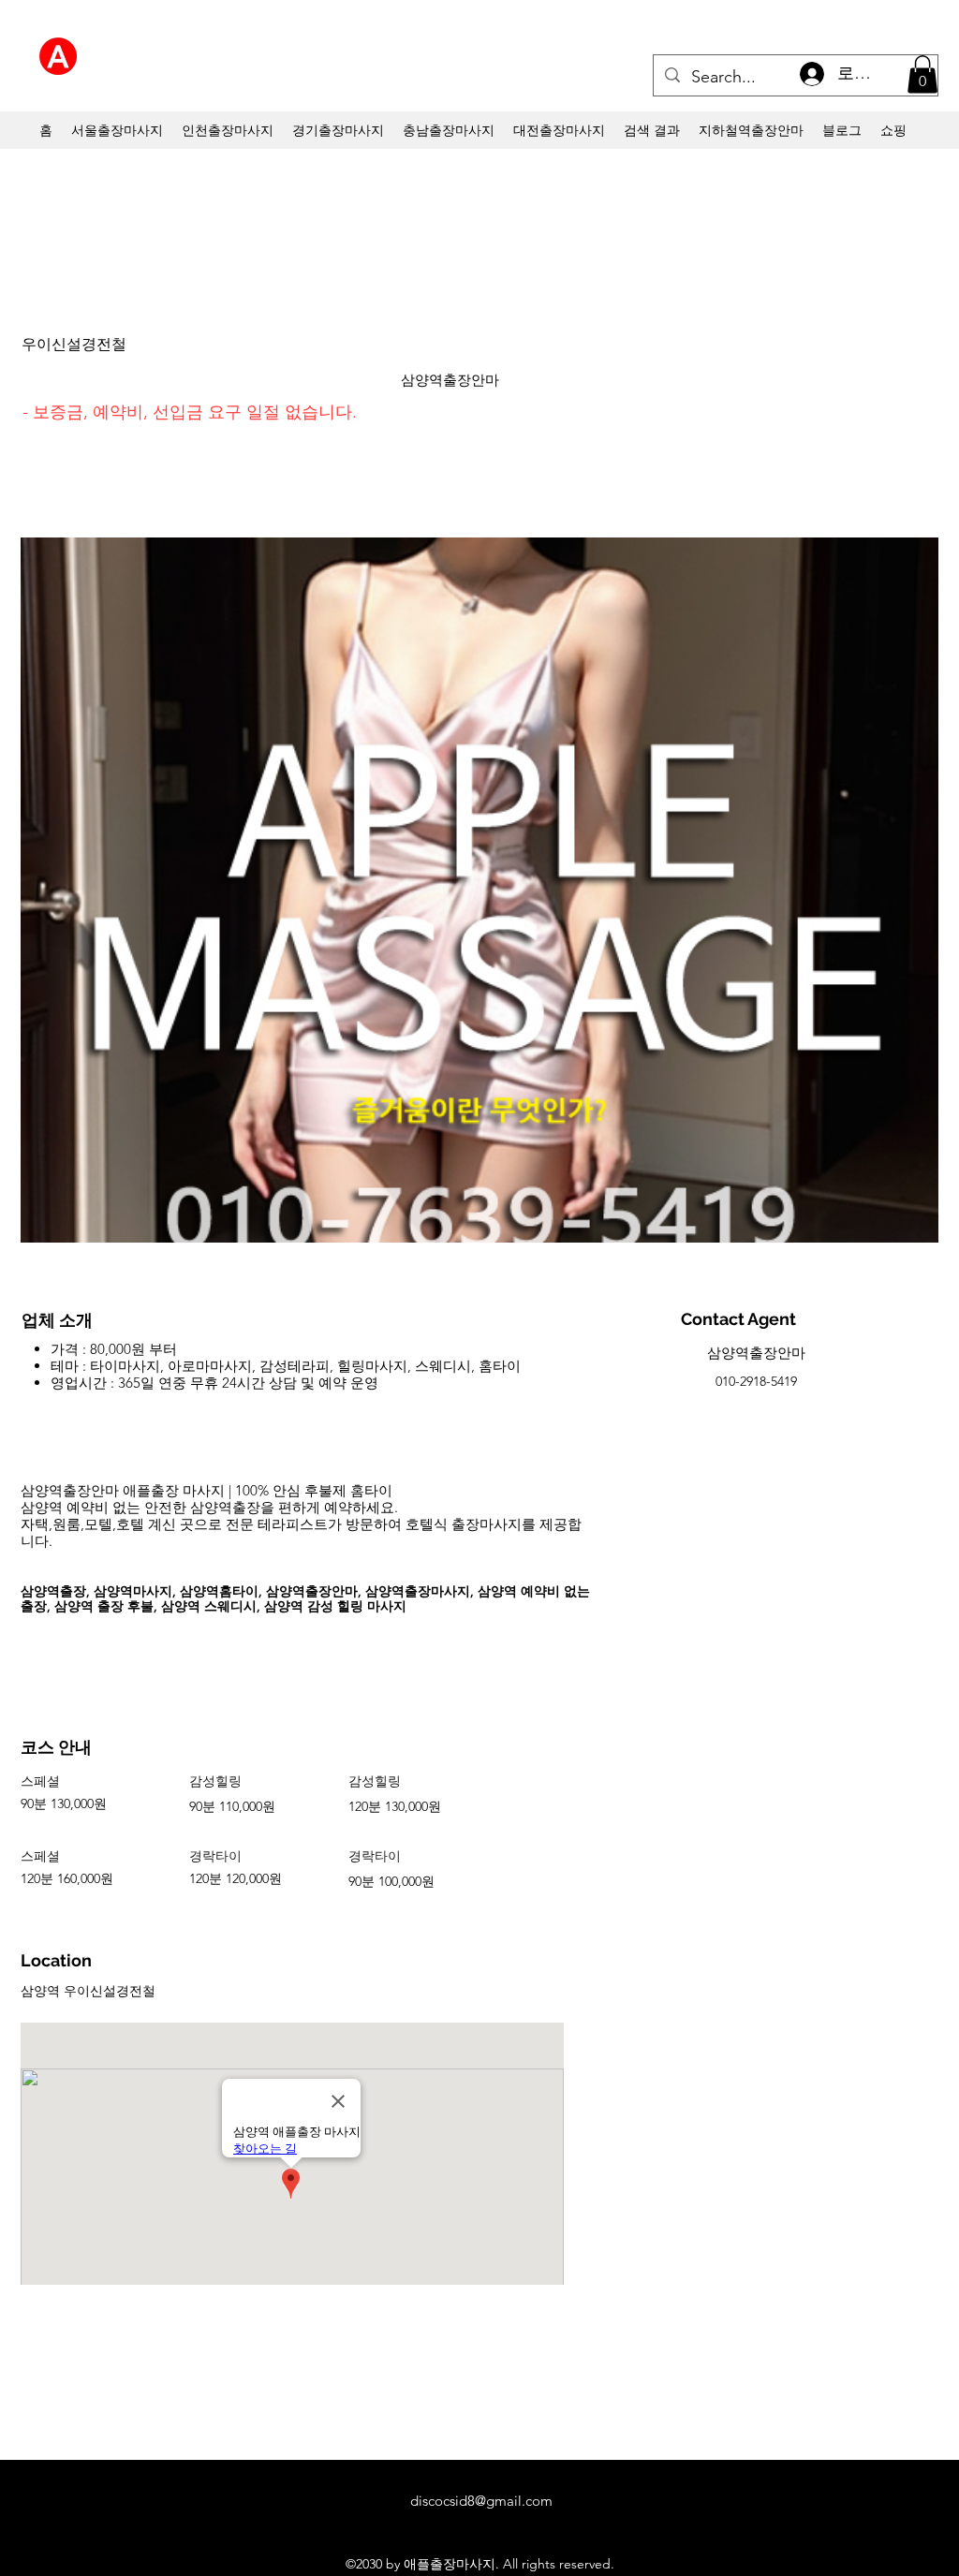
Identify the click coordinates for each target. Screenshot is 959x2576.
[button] (922, 74)
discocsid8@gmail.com (481, 2501)
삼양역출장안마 (450, 380)
